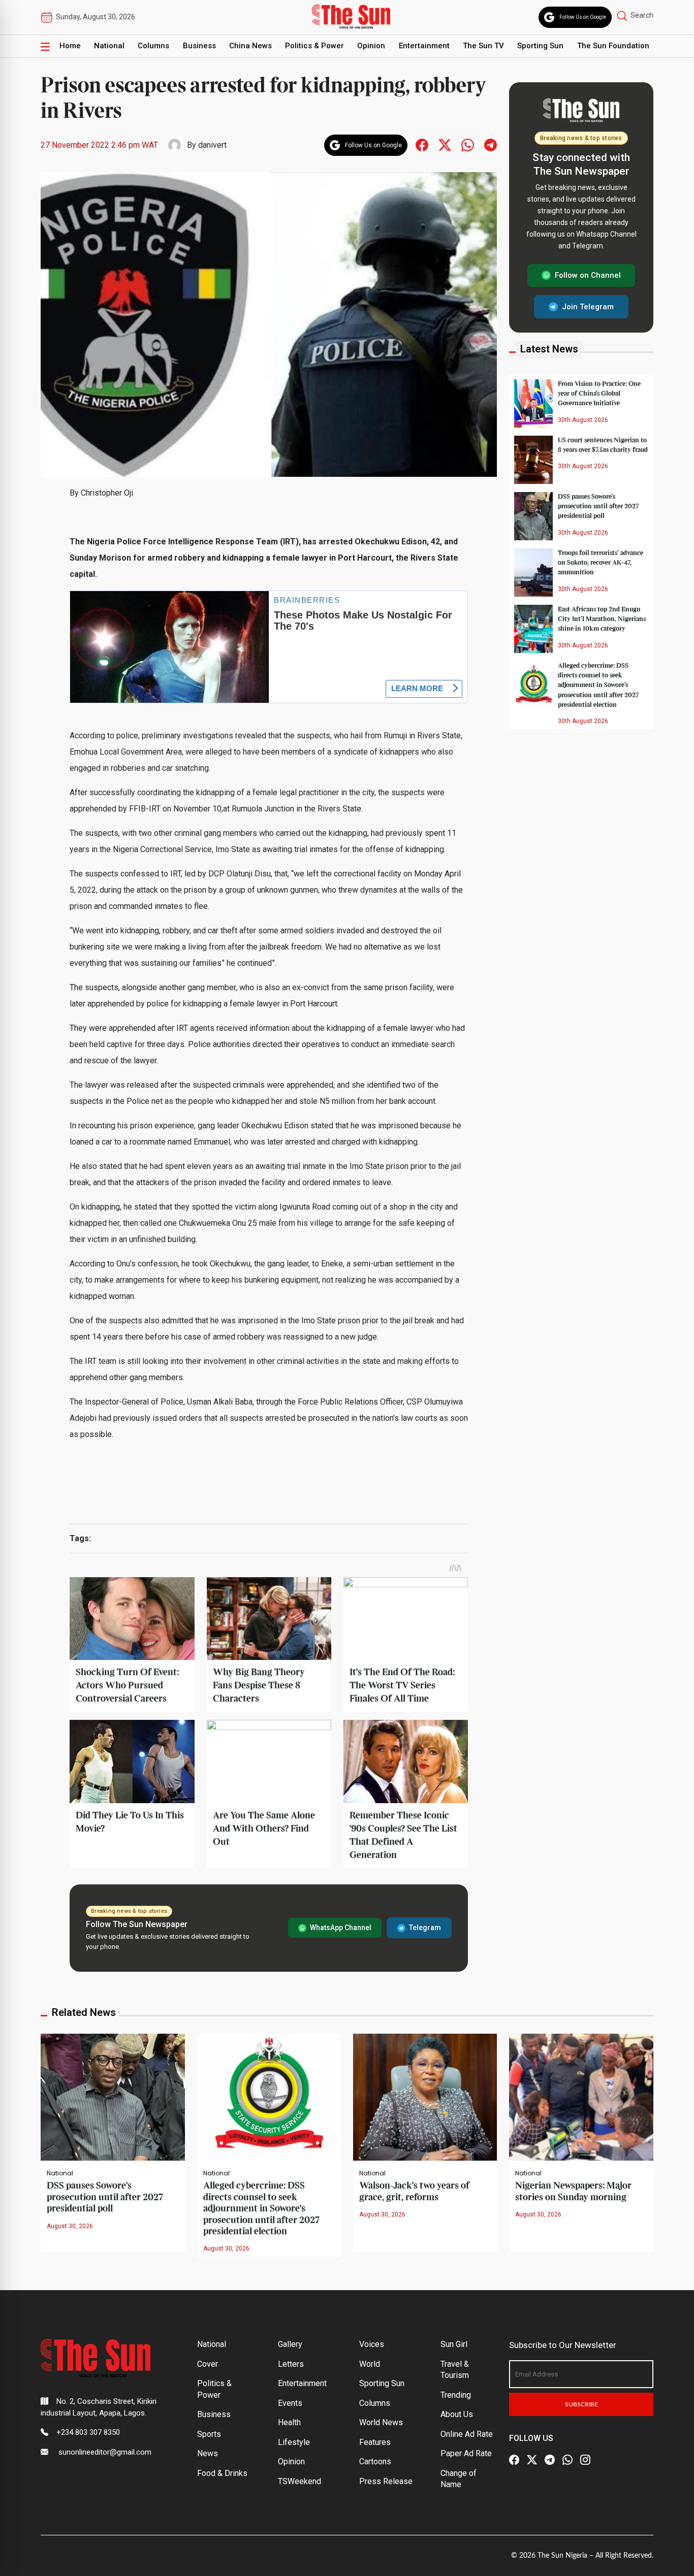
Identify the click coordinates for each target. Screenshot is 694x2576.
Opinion (371, 46)
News (208, 2453)
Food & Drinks (222, 2473)
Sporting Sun (540, 46)
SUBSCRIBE (581, 2404)
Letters (291, 2364)
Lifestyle (294, 2442)
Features (375, 2442)
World (370, 2364)
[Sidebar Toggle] (45, 46)
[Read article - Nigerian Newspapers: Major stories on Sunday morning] (581, 2096)
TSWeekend (299, 2481)
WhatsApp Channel (341, 1928)
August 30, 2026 (70, 2226)
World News (381, 2422)
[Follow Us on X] (532, 2460)
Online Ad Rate (467, 2434)
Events (290, 2403)
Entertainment (424, 46)
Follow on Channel (588, 275)
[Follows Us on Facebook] (422, 144)
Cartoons (375, 2461)
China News (250, 46)
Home (70, 46)
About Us (457, 2414)
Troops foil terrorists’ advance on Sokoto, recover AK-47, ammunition (601, 563)
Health (289, 2422)
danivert (212, 145)
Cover (208, 2364)
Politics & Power (314, 46)
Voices (372, 2344)
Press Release (386, 2481)
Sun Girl (454, 2344)
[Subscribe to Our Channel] (550, 2460)
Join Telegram (588, 306)
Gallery (290, 2344)
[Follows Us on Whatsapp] (468, 144)
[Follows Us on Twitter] (445, 144)
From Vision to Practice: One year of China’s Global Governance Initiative (599, 394)
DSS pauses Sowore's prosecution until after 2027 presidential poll (105, 2197)
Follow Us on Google (583, 17)
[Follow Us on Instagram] (585, 2460)
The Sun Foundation (613, 46)
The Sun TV (483, 46)
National (109, 46)
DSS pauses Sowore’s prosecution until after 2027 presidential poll (598, 506)
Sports (209, 2434)
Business (199, 46)
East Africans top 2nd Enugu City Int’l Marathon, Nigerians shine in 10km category (602, 619)
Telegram (425, 1928)
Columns (153, 46)
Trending (456, 2395)
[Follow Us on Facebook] (514, 2460)
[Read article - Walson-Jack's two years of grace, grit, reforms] (425, 2096)
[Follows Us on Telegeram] (491, 144)
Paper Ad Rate (466, 2453)
